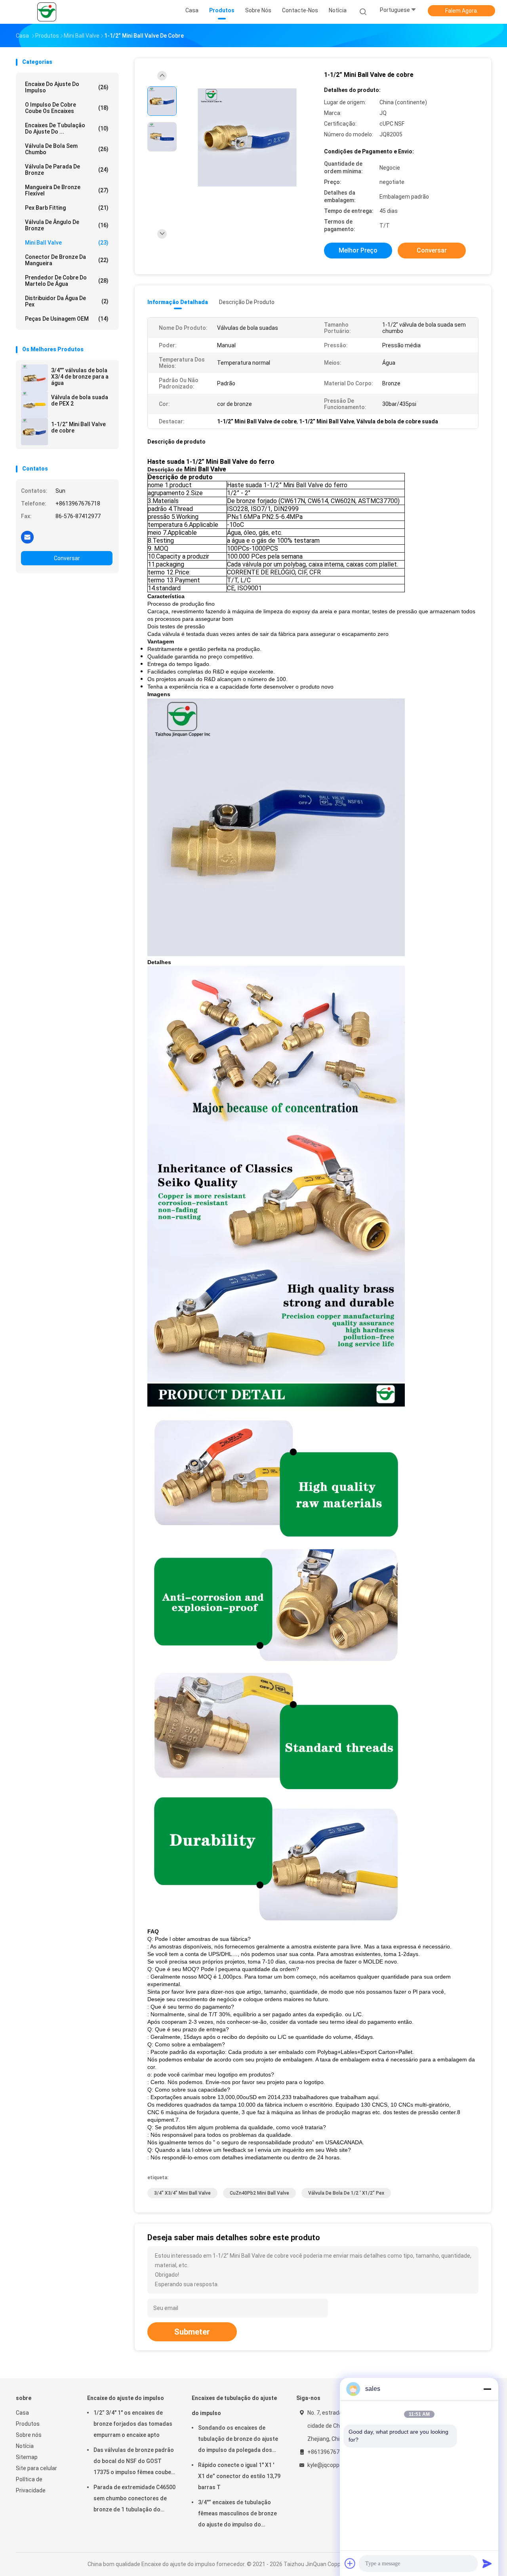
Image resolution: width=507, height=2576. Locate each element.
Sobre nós (29, 2435)
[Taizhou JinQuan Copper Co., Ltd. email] (27, 537)
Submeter (192, 2332)
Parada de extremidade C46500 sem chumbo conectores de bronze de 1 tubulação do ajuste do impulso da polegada (134, 2499)
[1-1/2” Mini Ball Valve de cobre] (34, 432)
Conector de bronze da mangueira (67, 260)
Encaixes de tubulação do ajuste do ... (67, 128)
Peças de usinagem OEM (67, 319)
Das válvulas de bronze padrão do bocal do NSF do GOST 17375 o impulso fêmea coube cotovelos (134, 2462)
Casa (22, 2413)
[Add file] (350, 2563)
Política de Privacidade (31, 2485)
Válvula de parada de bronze (67, 170)
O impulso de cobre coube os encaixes (67, 108)
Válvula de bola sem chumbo (67, 149)
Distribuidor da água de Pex (67, 301)
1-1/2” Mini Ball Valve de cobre (78, 427)
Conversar (67, 558)
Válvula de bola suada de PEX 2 (80, 400)
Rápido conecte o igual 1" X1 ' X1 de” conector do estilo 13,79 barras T (239, 2476)
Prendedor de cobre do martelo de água (67, 281)
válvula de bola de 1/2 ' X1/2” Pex (346, 2193)
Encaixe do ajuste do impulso (67, 87)
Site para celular (36, 2468)
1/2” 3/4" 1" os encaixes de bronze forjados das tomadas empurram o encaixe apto (133, 2424)
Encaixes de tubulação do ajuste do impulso (234, 2406)
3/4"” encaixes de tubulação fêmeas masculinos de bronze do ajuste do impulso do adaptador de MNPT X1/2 (237, 2515)
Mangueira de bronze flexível (67, 190)
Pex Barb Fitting (67, 208)
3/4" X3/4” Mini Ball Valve (182, 2193)
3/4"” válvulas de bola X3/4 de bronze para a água (80, 377)
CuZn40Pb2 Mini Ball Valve (259, 2193)
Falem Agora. (462, 11)
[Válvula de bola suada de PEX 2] (34, 405)
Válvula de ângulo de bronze (67, 225)
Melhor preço (358, 250)
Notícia (25, 2446)
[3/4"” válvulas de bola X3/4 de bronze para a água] (34, 378)
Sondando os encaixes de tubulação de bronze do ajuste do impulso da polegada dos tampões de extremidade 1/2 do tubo (238, 2440)
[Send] (487, 2563)
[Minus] (487, 2389)
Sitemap (27, 2457)
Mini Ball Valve (67, 243)
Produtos (28, 2424)
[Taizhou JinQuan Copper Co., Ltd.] (47, 12)
